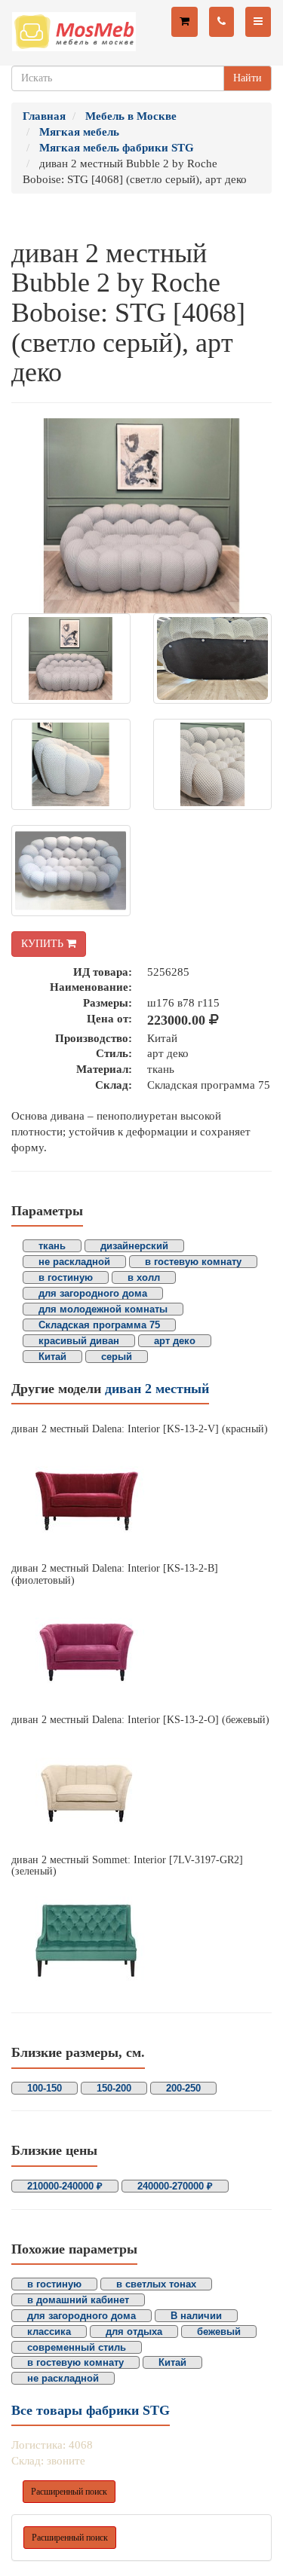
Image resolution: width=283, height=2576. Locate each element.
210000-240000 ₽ (65, 2186)
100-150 (45, 2088)
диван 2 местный (157, 1389)
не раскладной (74, 1262)
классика (49, 2332)
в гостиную (66, 1277)
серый (117, 1357)
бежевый (219, 2332)
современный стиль (77, 2347)
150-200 (114, 2088)
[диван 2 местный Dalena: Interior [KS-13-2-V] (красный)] (141, 1499)
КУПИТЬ (44, 944)
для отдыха (134, 2332)
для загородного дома (93, 1293)
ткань (52, 1246)
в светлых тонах (156, 2284)
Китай (52, 1357)
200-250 (183, 2088)
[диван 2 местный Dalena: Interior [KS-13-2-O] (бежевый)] (141, 1790)
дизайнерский (134, 1246)
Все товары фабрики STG (91, 2410)
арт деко (175, 1341)
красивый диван (79, 1341)
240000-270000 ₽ (175, 2186)
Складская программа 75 (99, 1325)
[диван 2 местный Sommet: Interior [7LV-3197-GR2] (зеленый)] (141, 1941)
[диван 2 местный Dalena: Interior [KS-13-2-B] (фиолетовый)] (141, 1650)
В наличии (196, 2316)
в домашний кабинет (78, 2300)
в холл (144, 1277)
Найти (248, 78)
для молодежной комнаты (103, 1309)
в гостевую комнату (193, 1262)
